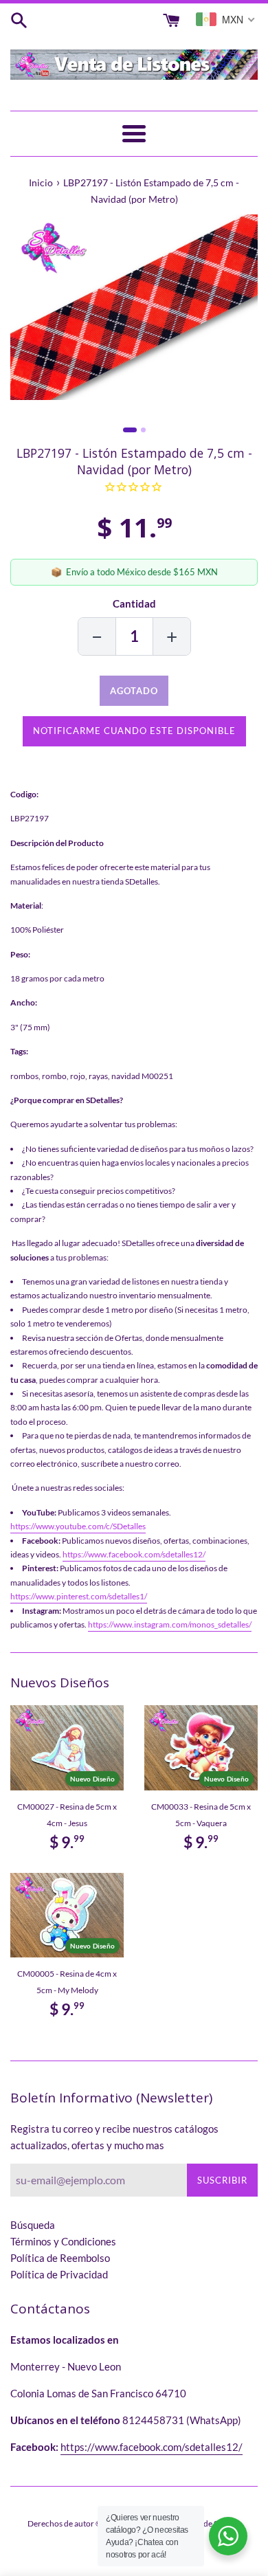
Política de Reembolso (60, 2258)
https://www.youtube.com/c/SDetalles (78, 1526)
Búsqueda (33, 2225)
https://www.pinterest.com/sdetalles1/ (79, 1596)
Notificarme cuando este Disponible (134, 731)
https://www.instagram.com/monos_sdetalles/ (170, 1624)
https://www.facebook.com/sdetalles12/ (134, 1554)
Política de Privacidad (59, 2274)
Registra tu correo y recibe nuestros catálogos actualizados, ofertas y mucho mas (114, 2137)
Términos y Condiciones (63, 2241)
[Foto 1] (130, 430)
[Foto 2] (143, 430)
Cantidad (134, 603)
